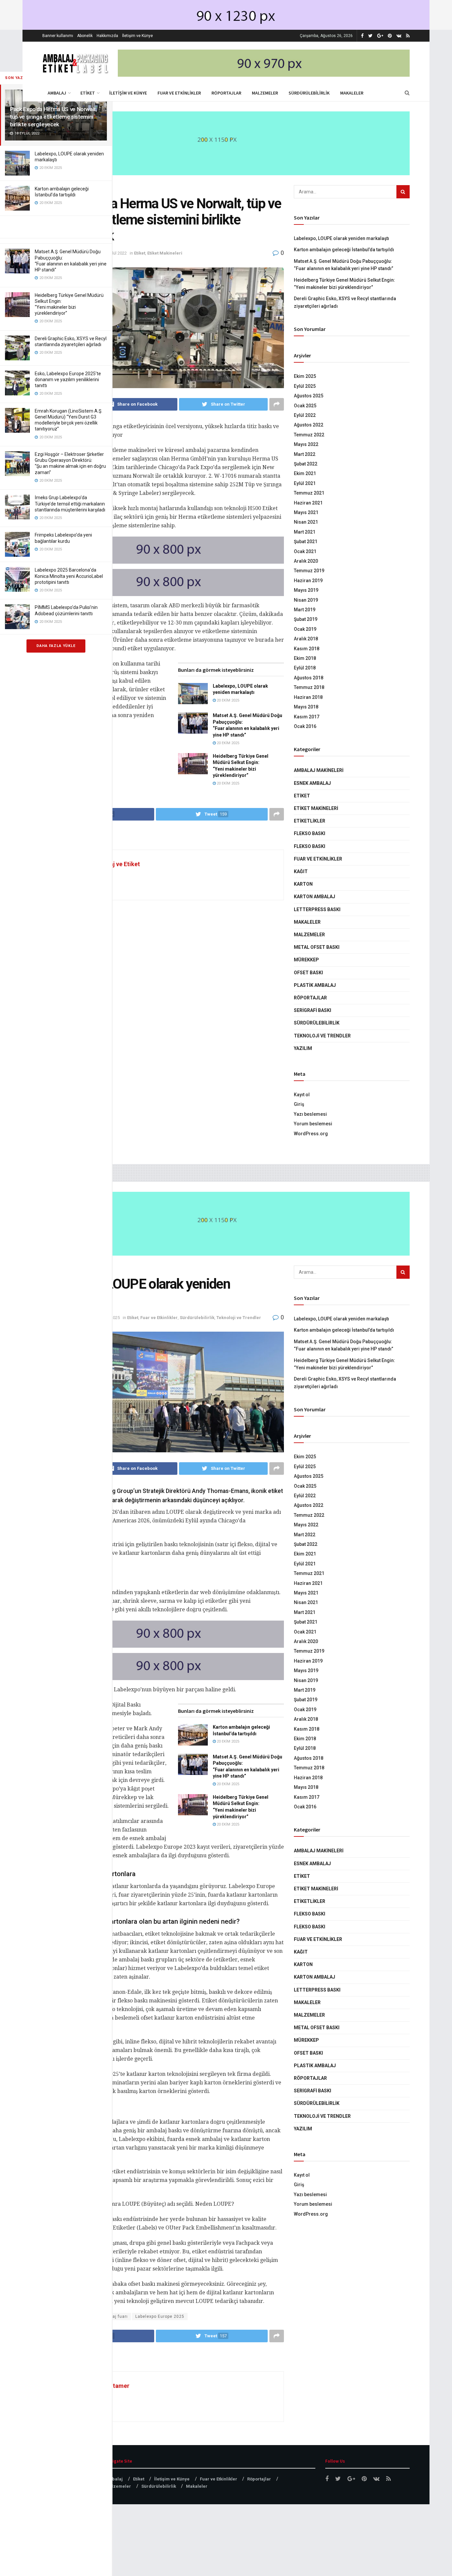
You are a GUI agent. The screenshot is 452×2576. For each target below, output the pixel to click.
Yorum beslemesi (313, 1124)
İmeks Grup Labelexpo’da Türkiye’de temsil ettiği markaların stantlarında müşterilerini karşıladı (70, 503)
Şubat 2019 (306, 619)
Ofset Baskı (308, 973)
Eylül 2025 (305, 386)
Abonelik (85, 36)
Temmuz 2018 (309, 687)
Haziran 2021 (308, 503)
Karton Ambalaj (315, 897)
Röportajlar (226, 93)
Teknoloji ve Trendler (322, 1036)
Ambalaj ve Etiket (116, 864)
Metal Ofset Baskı (317, 947)
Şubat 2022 (306, 464)
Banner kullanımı (58, 36)
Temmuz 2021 (309, 493)
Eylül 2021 (305, 483)
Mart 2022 (305, 454)
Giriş (299, 1104)
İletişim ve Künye (137, 36)
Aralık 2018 (306, 639)
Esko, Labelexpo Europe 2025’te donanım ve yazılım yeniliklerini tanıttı (68, 380)
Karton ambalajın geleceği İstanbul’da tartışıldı (344, 250)
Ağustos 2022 (309, 425)
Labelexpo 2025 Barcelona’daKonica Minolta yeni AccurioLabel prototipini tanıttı (69, 576)
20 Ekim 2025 (227, 700)
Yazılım (303, 1048)
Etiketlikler (310, 821)
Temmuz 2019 (309, 571)
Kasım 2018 (307, 649)
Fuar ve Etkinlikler (179, 93)
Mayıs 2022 (306, 444)
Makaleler (352, 93)
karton (303, 884)
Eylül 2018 (305, 668)
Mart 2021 (305, 532)
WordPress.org (311, 1134)
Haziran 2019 (308, 581)
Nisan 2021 (306, 522)
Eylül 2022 (305, 415)
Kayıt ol (302, 1095)
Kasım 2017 (307, 717)
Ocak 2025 (305, 406)
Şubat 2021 (306, 542)
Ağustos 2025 (309, 396)
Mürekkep (306, 960)
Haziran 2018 (308, 697)
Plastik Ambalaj (315, 985)
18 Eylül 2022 (114, 253)
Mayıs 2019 (306, 590)
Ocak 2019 (305, 629)
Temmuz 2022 (309, 435)
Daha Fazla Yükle (56, 646)
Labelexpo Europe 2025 (160, 2316)
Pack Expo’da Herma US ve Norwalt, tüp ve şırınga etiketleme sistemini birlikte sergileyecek (53, 117)
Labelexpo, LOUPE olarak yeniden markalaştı (341, 238)
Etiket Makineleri (165, 253)
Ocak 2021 (305, 551)
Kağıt (301, 871)
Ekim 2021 (305, 473)
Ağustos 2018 (309, 678)
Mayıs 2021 (306, 512)
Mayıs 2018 (306, 707)
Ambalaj (57, 93)
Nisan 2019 (306, 600)
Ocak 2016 (305, 726)
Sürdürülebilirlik (309, 93)
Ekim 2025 (305, 376)
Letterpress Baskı (317, 909)
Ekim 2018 (305, 658)
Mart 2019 (305, 610)
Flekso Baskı (310, 833)
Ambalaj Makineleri (319, 770)
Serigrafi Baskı (313, 1010)
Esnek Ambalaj (312, 783)
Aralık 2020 (306, 561)
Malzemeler (265, 93)
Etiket (88, 93)
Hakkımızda (107, 36)
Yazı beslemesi (310, 1114)
